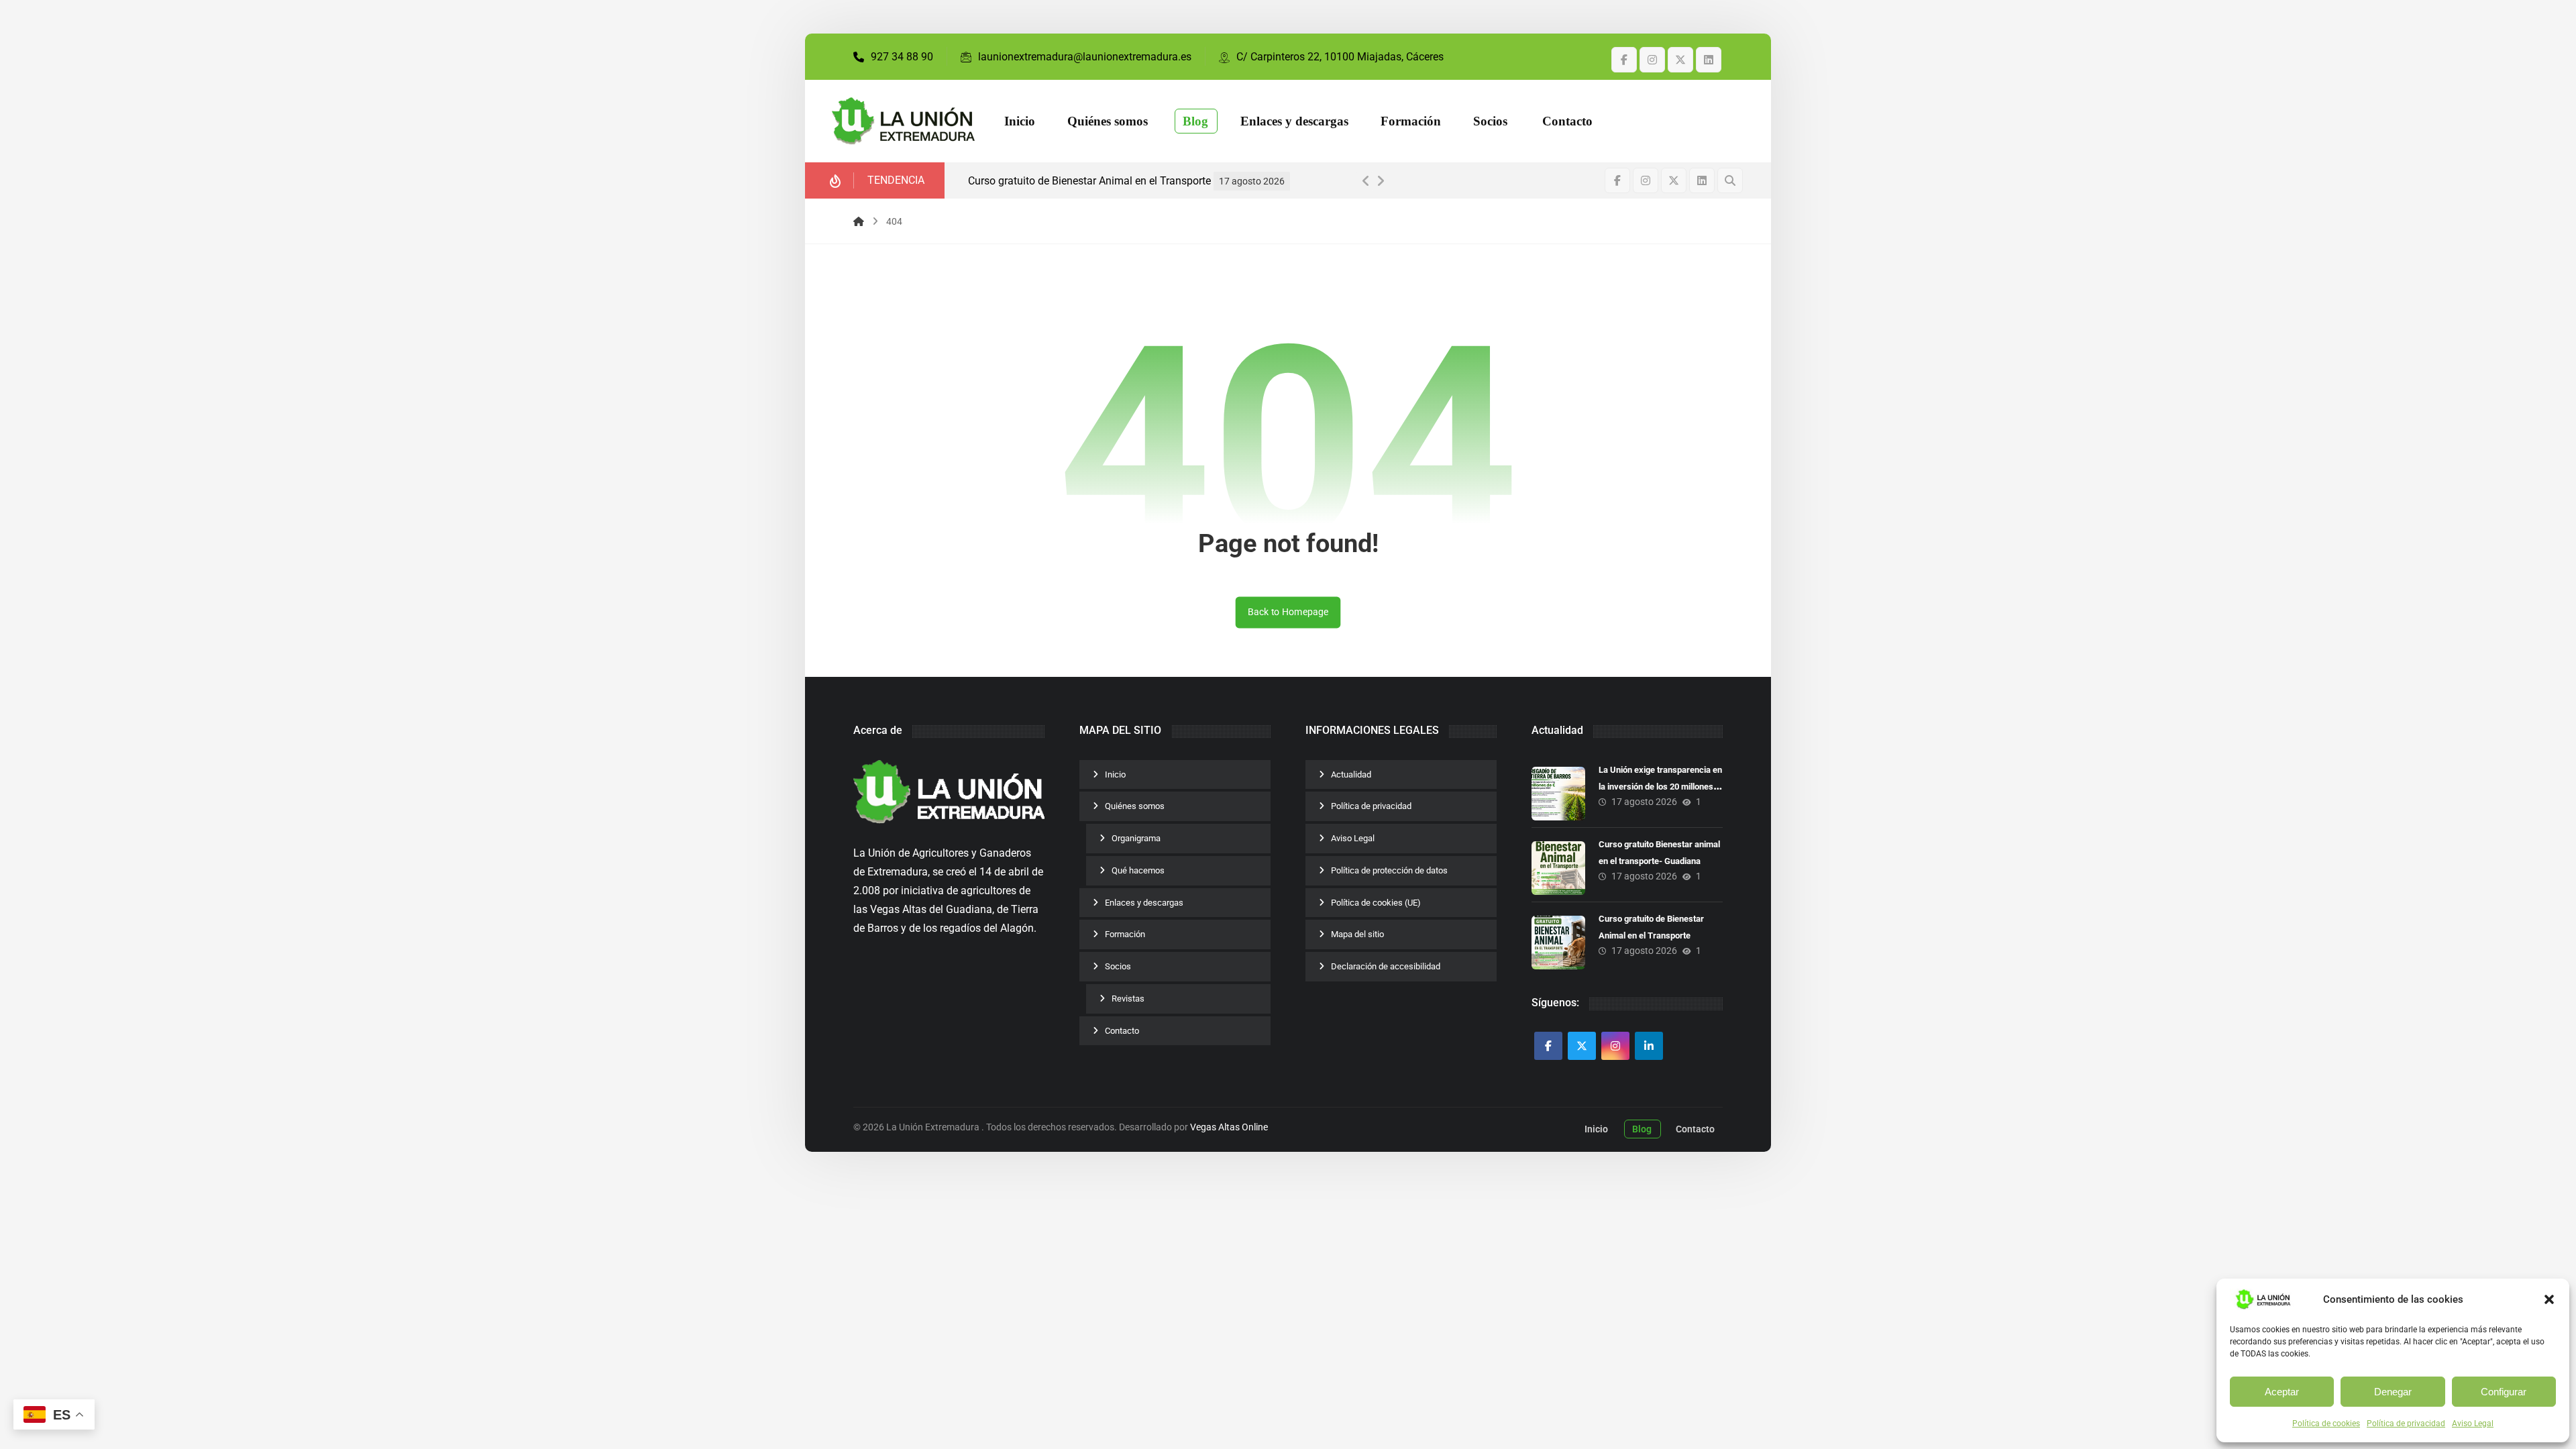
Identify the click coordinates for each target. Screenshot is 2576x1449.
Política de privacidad (2406, 1424)
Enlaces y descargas (1144, 903)
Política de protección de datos (1389, 870)
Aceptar (2282, 1392)
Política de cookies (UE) (1376, 903)
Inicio (1115, 774)
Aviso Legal (2473, 1424)
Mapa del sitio (1357, 934)
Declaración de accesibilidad (1386, 966)
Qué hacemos (1138, 870)
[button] (2549, 1299)
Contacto (1122, 1031)
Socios (1118, 966)
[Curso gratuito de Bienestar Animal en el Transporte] (1558, 943)
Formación (1125, 934)
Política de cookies (2326, 1424)
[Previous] (1366, 181)
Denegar (2393, 1392)
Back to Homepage (1288, 612)
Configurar (2504, 1392)
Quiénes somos (1135, 806)
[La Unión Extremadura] (903, 121)
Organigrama (1136, 838)
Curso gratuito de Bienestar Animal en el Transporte (1089, 181)
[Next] (1381, 181)
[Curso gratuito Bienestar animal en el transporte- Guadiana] (1558, 868)
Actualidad (1351, 774)
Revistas (1128, 999)
